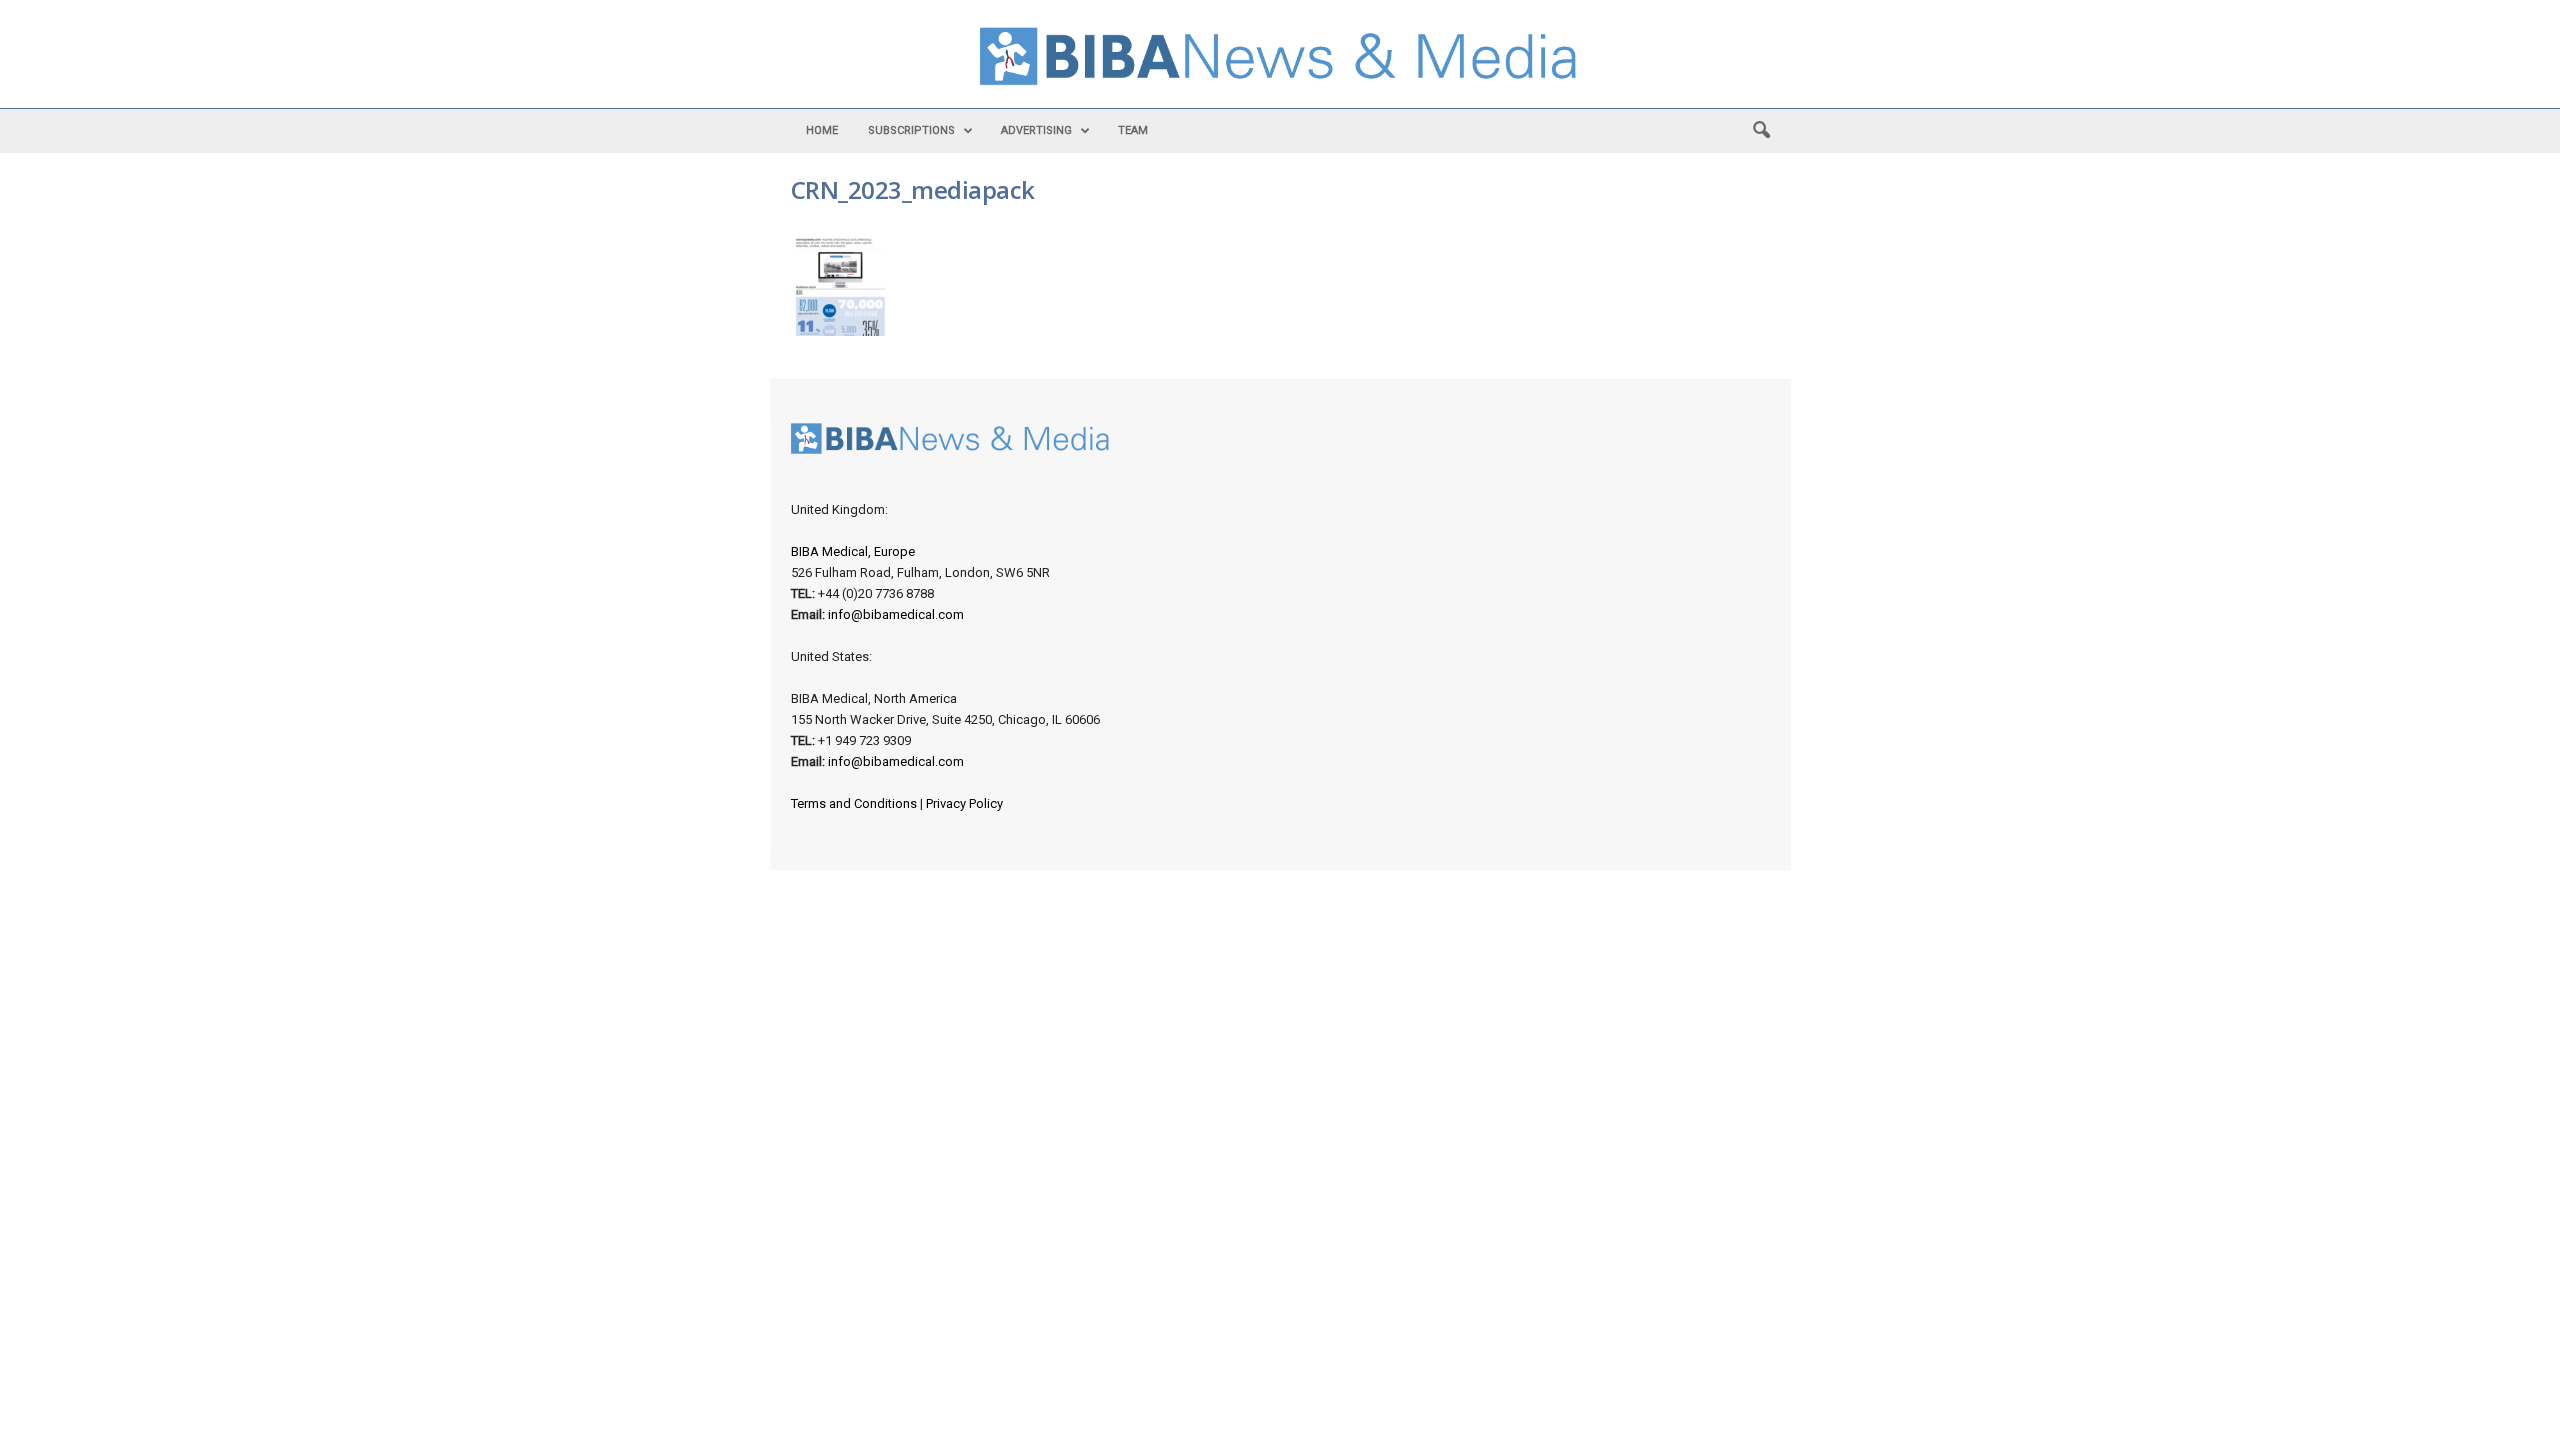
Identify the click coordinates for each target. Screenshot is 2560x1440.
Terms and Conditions (854, 803)
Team (1133, 130)
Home (822, 130)
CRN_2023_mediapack (913, 189)
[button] (1761, 131)
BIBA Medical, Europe (853, 551)
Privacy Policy (964, 803)
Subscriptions (911, 130)
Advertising (1036, 130)
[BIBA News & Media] (1280, 59)
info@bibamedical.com (896, 614)
